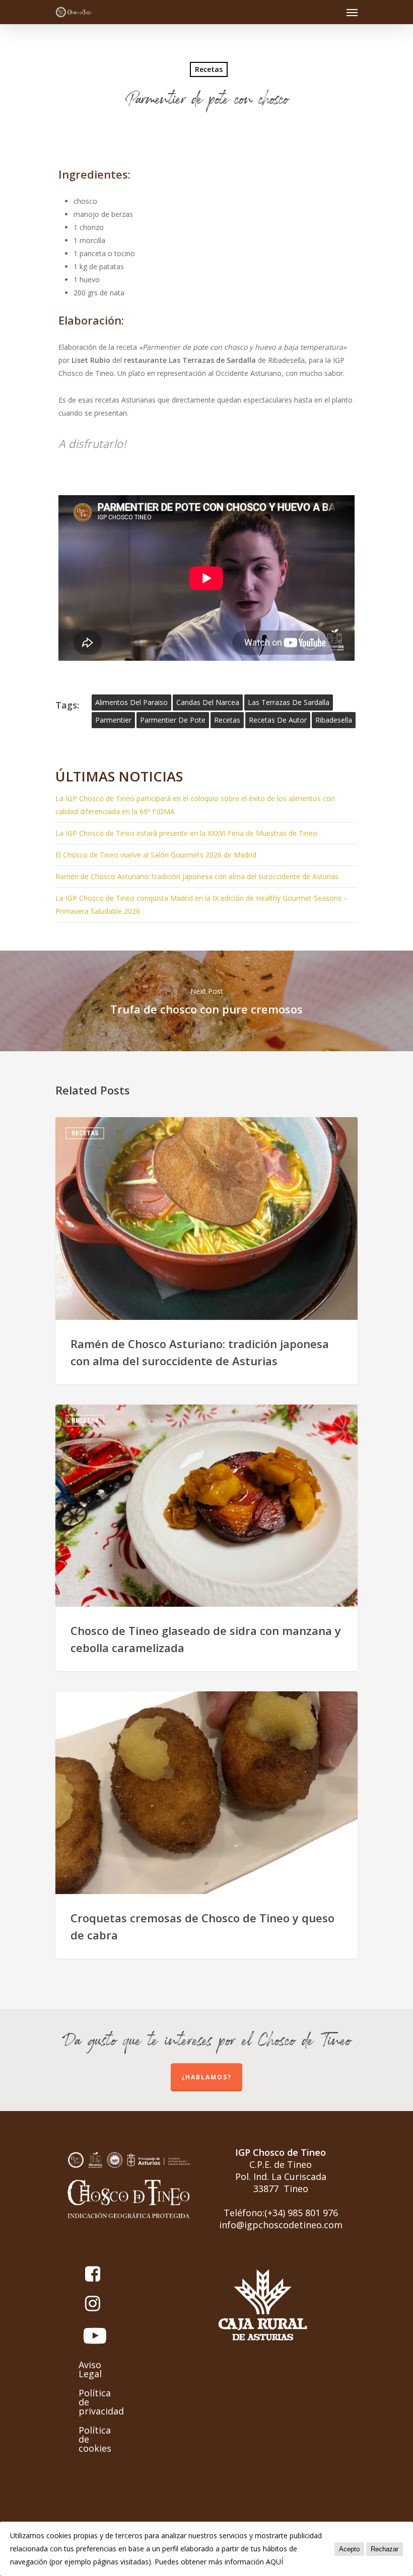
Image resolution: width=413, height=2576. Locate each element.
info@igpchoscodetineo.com (281, 2225)
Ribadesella (334, 720)
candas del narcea (208, 702)
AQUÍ (274, 2562)
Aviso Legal (90, 2369)
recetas (227, 720)
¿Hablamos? (206, 2077)
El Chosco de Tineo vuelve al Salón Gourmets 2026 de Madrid (156, 855)
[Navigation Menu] (352, 12)
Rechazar (385, 2549)
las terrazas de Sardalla (289, 702)
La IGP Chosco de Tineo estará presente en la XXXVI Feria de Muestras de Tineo (186, 833)
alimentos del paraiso (131, 702)
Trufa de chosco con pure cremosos (206, 1001)
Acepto (349, 2549)
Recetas (209, 69)
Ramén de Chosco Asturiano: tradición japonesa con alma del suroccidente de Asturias (197, 876)
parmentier (113, 720)
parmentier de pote (173, 720)
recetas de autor (278, 720)
